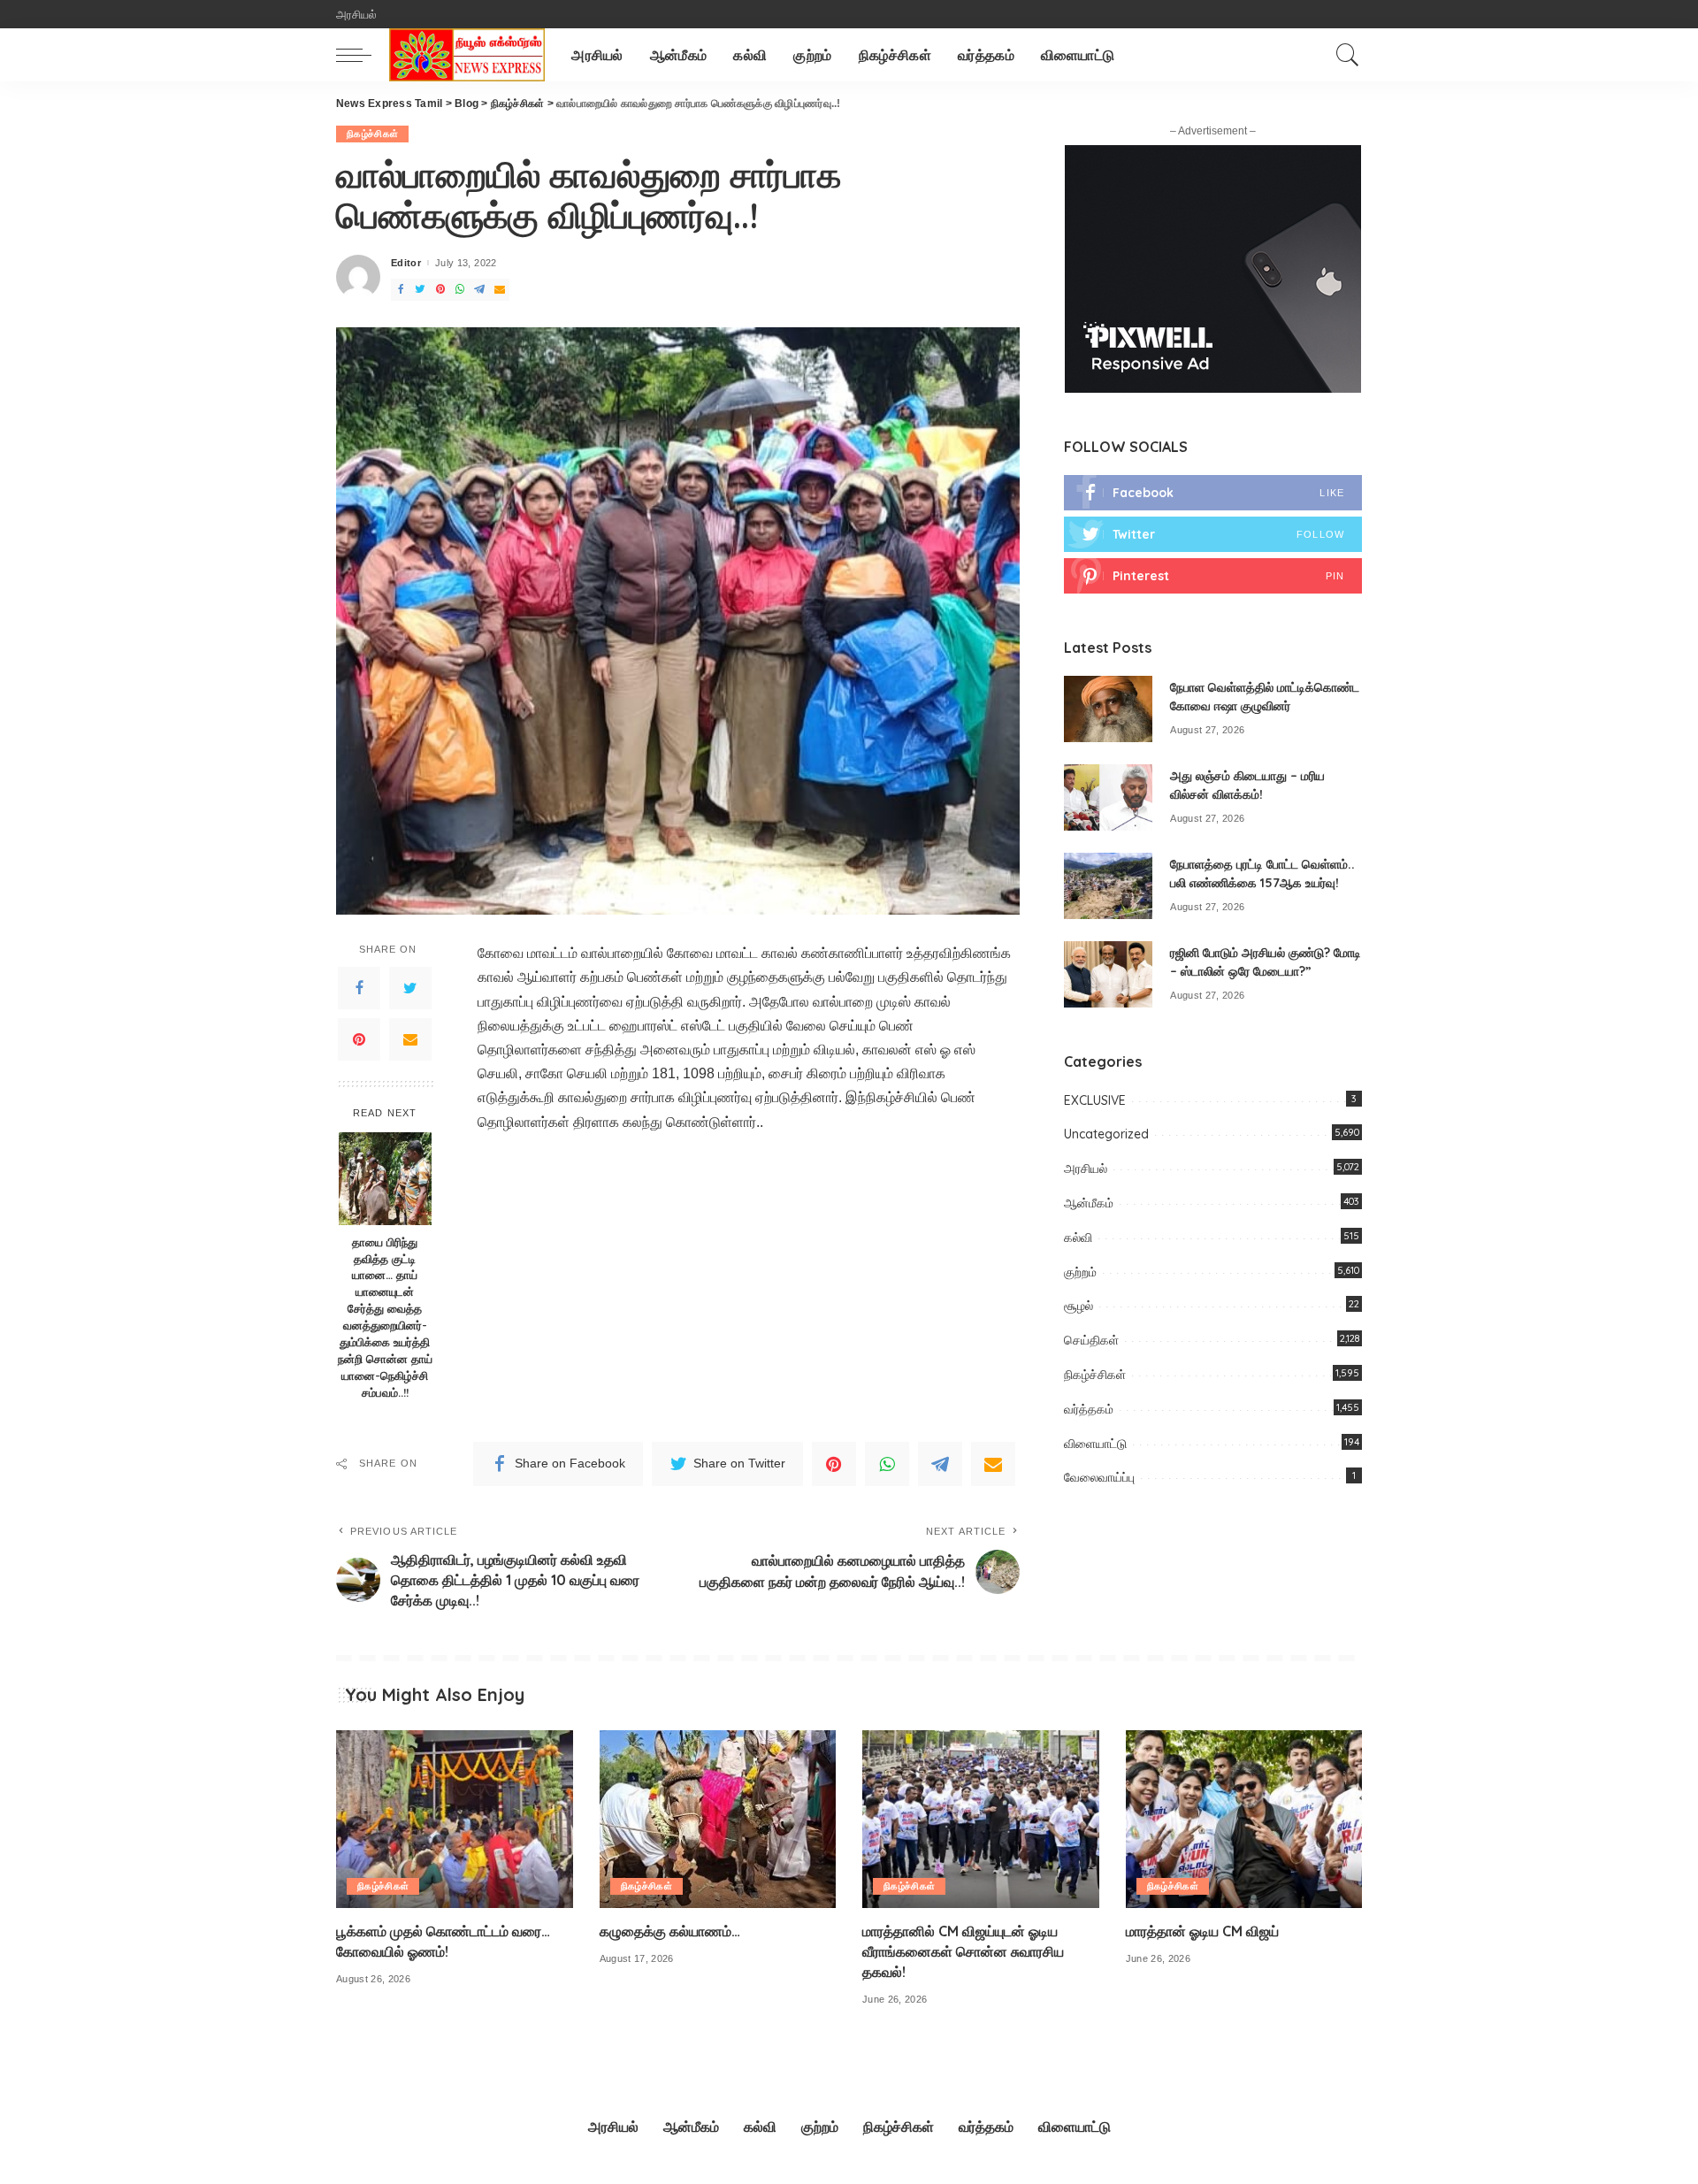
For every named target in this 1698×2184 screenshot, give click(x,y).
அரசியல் (1086, 1169)
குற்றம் (1080, 1272)
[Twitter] (410, 988)
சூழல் (1078, 1306)
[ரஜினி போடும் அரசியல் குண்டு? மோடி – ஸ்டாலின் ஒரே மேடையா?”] (1108, 974)
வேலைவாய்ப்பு (1099, 1477)
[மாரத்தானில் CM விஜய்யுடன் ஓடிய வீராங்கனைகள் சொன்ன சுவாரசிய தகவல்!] (981, 1819)
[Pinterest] (359, 1039)
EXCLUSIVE (1095, 1100)
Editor (406, 263)
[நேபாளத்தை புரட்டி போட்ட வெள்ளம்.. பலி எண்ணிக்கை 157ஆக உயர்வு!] (1108, 886)
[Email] (410, 1039)
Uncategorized (1106, 1134)
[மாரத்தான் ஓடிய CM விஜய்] (1244, 1819)
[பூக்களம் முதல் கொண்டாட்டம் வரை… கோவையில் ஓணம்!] (455, 1819)
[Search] (1348, 55)
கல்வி (1078, 1238)
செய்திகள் (1091, 1340)
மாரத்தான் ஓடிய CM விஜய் (1202, 1931)
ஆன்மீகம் (1089, 1203)
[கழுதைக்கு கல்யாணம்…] (718, 1819)
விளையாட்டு (1095, 1444)
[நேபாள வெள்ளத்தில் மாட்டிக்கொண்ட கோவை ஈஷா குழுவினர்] (1108, 709)
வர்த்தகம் (1089, 1409)
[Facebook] (359, 988)
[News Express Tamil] (467, 55)
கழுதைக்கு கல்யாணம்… (670, 1931)
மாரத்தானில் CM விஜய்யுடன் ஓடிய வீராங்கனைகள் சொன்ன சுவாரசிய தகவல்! (963, 1951)
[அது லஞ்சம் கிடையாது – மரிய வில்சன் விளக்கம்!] (1108, 797)
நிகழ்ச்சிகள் (372, 134)
